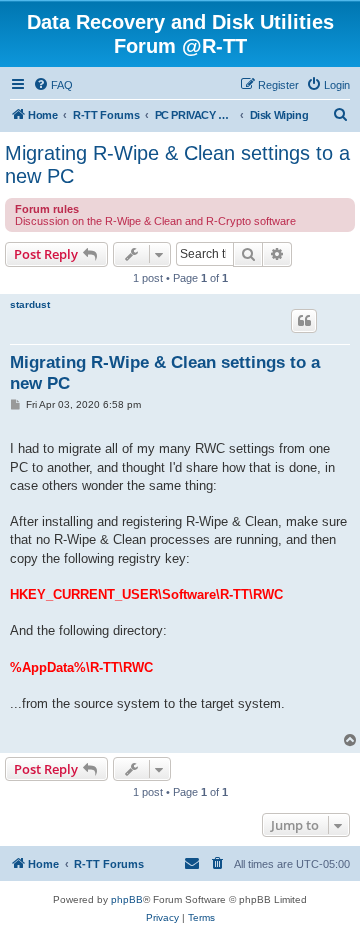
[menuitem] (53, 85)
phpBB (127, 899)
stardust (30, 304)
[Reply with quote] (304, 321)
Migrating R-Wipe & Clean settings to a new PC (177, 164)
